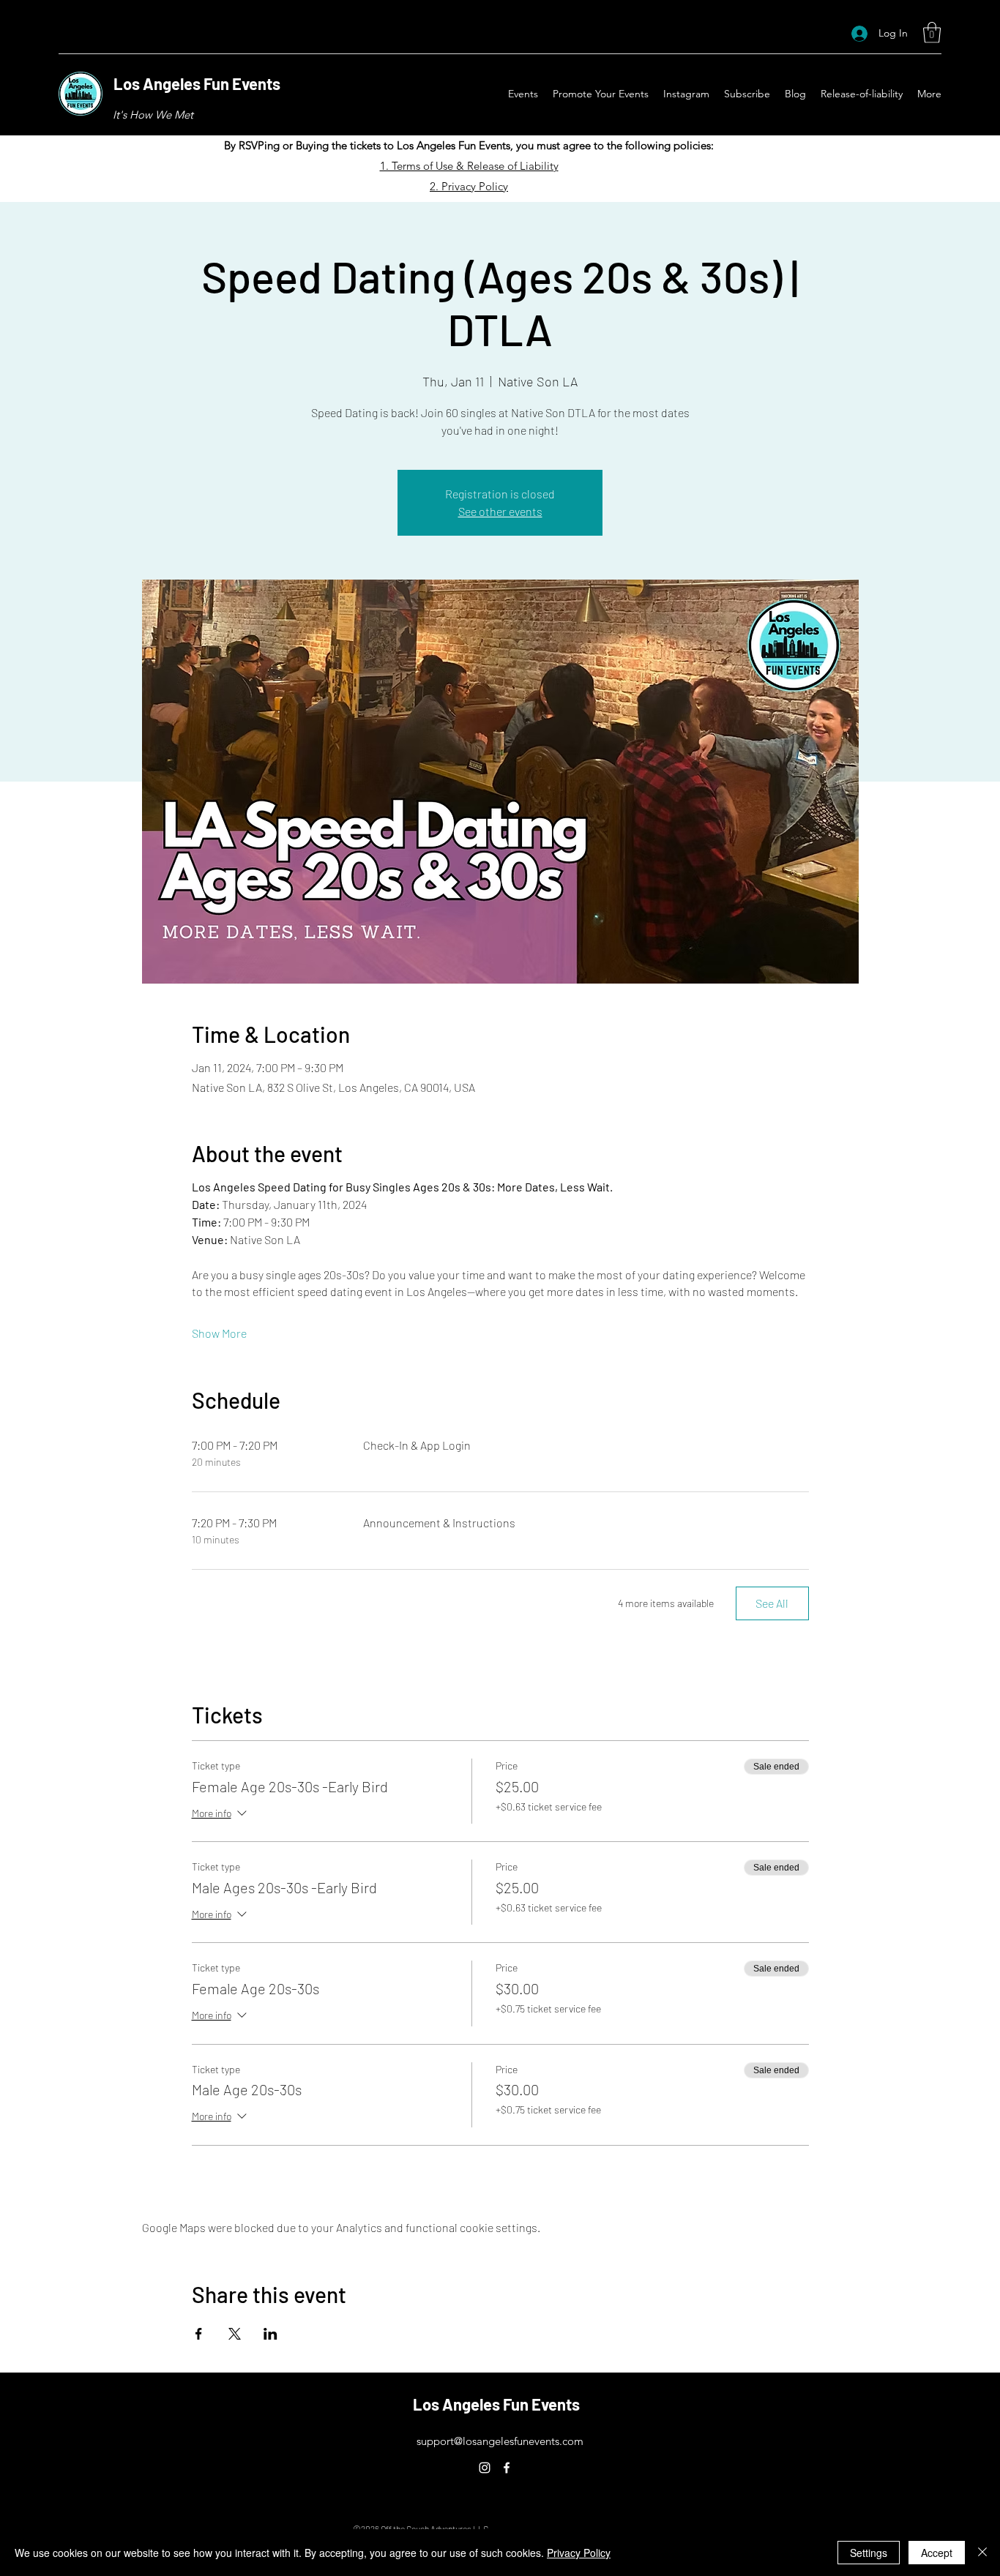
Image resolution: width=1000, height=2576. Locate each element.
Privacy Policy (579, 2553)
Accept (937, 2553)
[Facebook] (507, 2468)
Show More (219, 1333)
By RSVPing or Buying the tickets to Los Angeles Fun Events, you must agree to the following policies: (469, 145)
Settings (869, 2553)
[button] (932, 33)
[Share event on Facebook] (199, 2334)
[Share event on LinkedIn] (270, 2334)
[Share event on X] (235, 2334)
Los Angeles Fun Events (197, 83)
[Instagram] (485, 2468)
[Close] (982, 2553)
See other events (500, 511)
